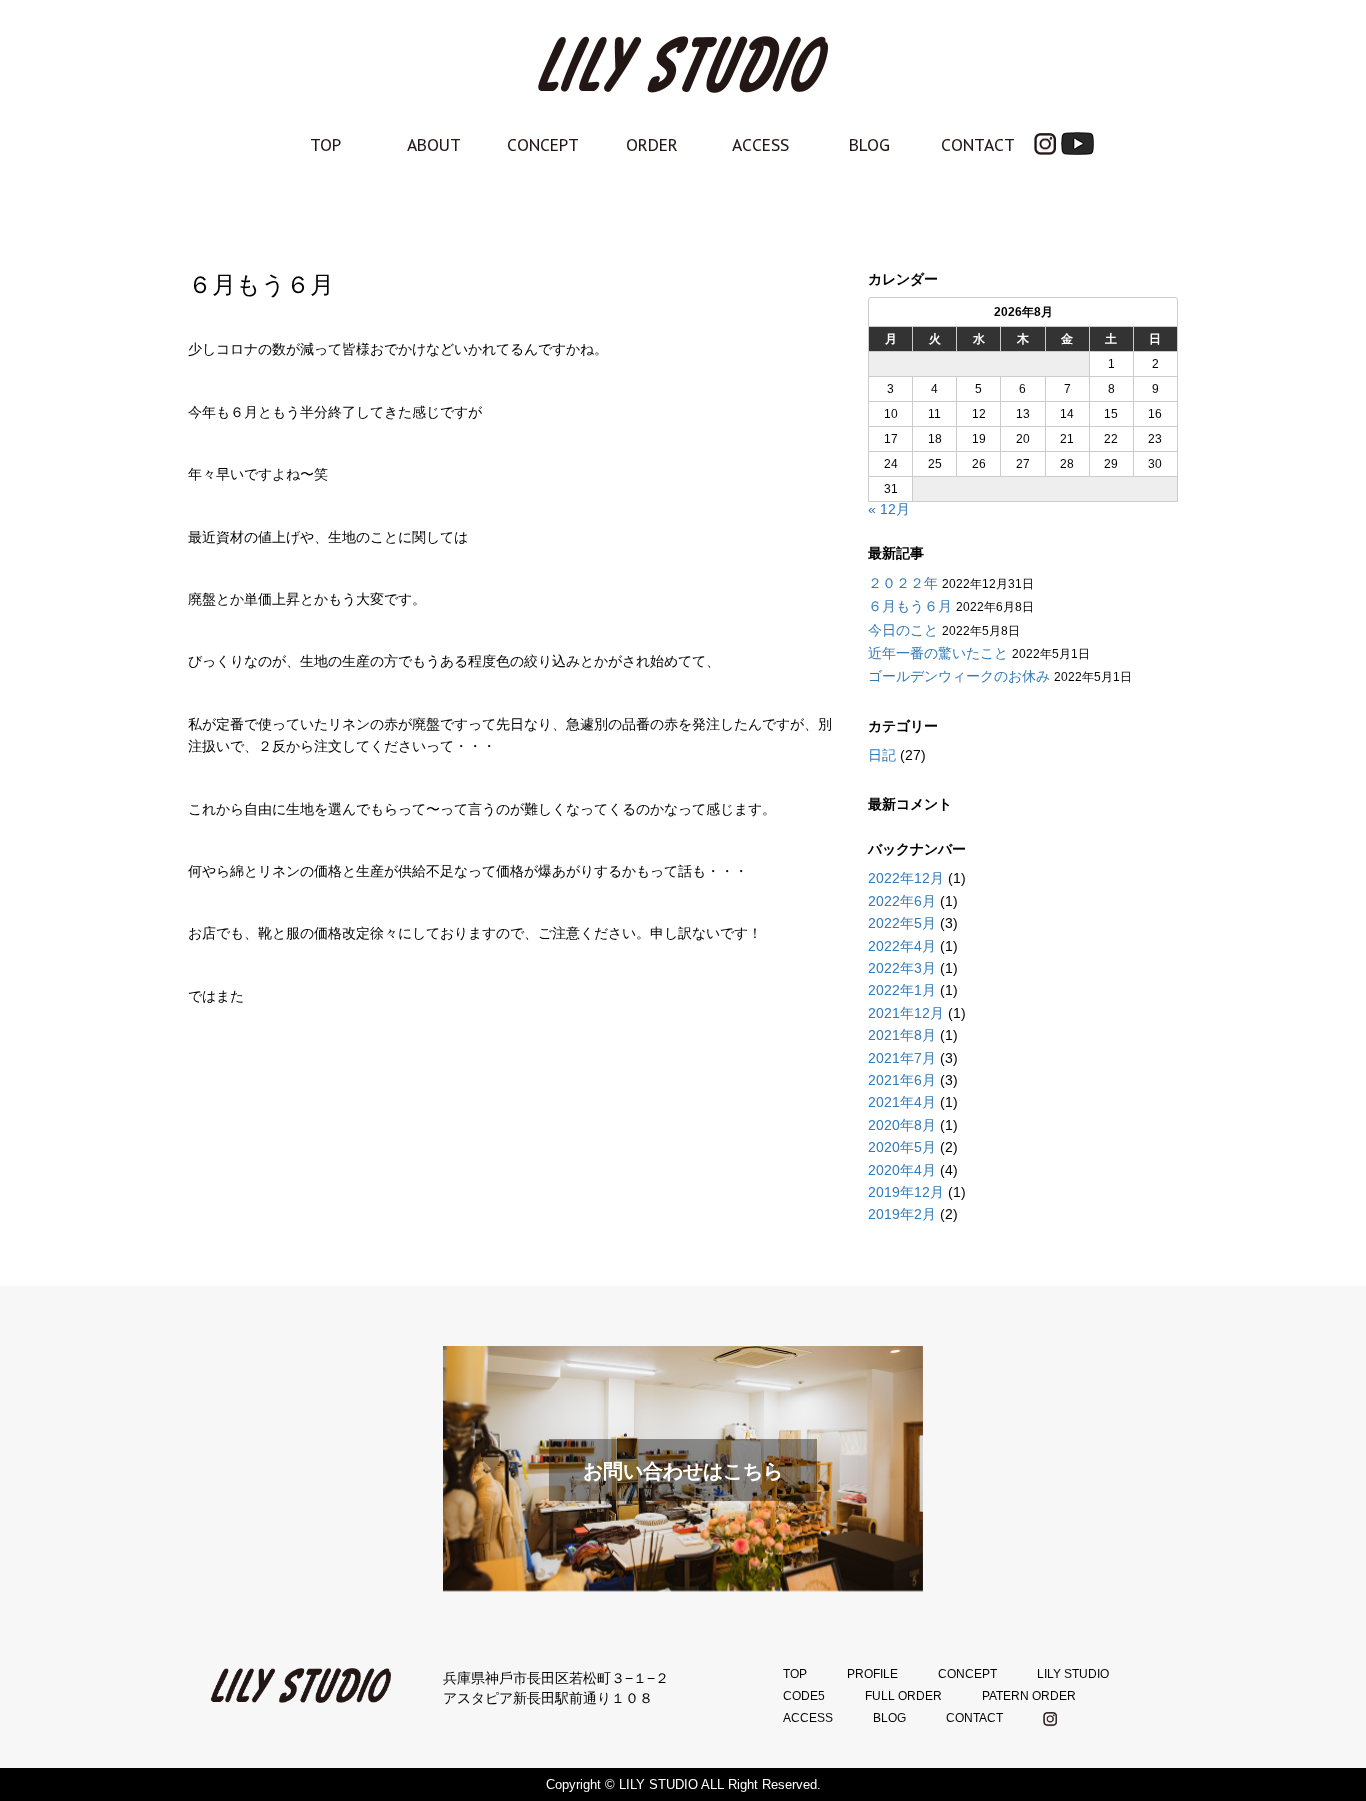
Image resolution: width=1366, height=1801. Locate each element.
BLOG (869, 145)
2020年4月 (902, 1170)
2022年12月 (906, 878)
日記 (882, 755)
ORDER (652, 145)
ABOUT (434, 145)
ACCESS (760, 145)
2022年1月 (902, 990)
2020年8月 (902, 1125)
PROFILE (872, 1674)
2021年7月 (902, 1058)
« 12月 (889, 509)
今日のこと (903, 630)
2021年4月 (902, 1102)
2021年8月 (902, 1035)
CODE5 (804, 1696)
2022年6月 (902, 901)
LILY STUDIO (1073, 1674)
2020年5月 (902, 1147)
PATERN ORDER (1029, 1696)
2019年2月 (902, 1214)
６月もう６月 (910, 606)
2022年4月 (902, 946)
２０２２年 (903, 583)
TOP (325, 145)
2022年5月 (902, 923)
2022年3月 (902, 968)
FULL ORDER (903, 1696)
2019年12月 (906, 1192)
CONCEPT (543, 145)
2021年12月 (906, 1013)
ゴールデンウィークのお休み (959, 676)
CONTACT (978, 145)
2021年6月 (902, 1080)
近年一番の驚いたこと (938, 653)
